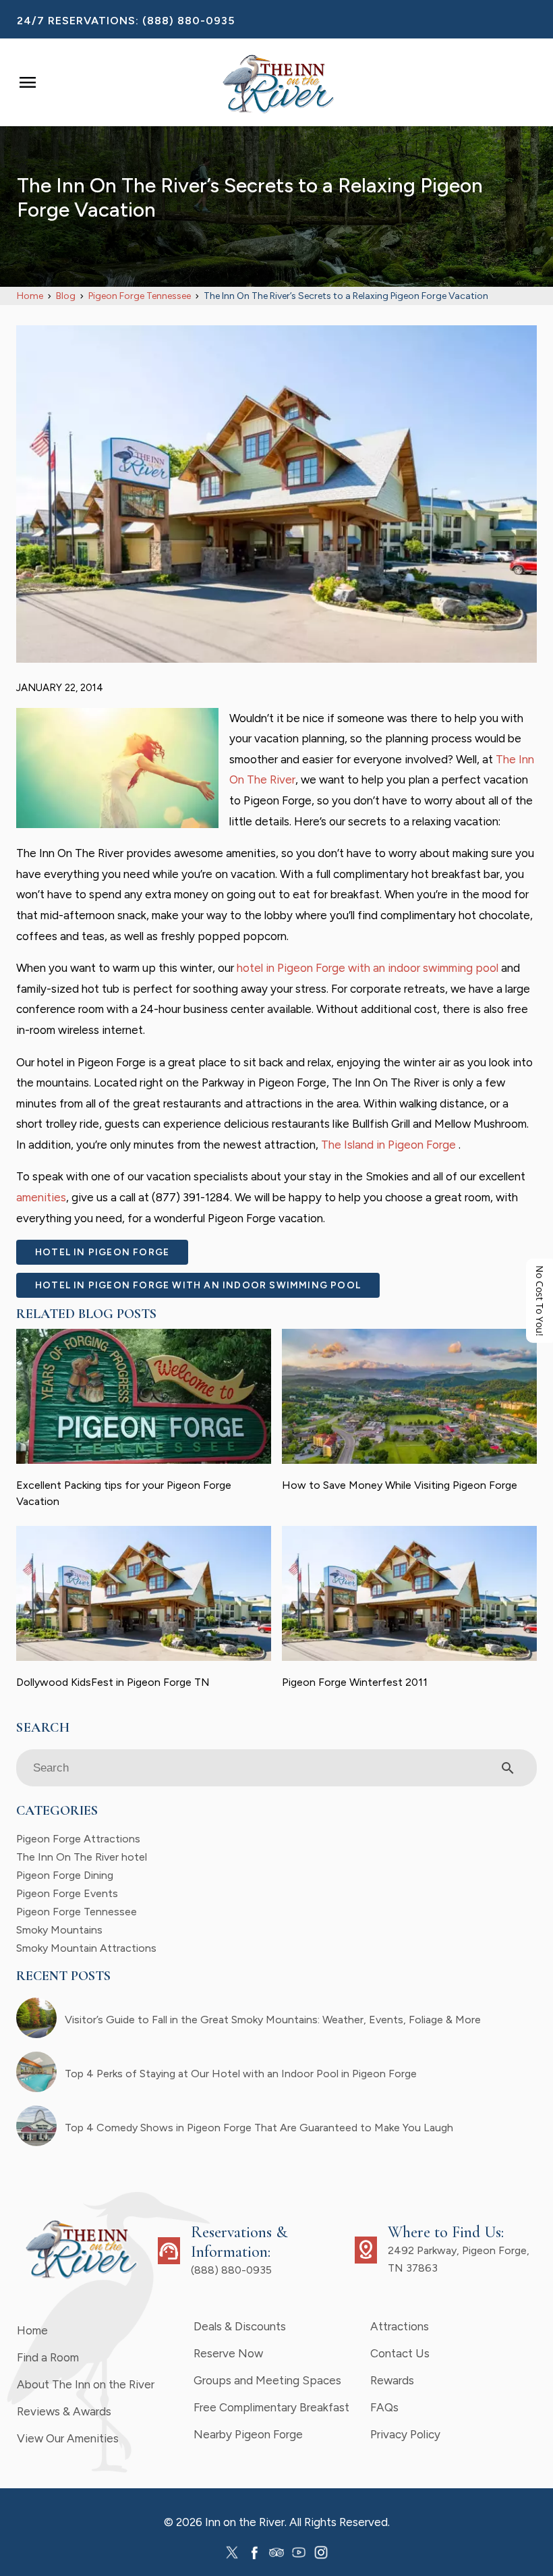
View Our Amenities (68, 2438)
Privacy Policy (405, 2434)
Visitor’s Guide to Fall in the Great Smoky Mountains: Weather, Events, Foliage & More (273, 2020)
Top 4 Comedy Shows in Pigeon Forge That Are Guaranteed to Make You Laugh (259, 2128)
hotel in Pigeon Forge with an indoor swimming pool (368, 968)
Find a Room (48, 2357)
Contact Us (400, 2353)
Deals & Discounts (240, 2326)
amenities (41, 1197)
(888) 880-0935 (188, 21)
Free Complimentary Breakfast (271, 2407)
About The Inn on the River (86, 2384)
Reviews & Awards (64, 2411)
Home (32, 2330)
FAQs (384, 2407)
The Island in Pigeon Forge (390, 1145)
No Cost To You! (540, 1301)
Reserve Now (228, 2353)
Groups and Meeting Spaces (267, 2380)
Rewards (392, 2380)
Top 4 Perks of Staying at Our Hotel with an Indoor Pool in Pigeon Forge (241, 2074)
